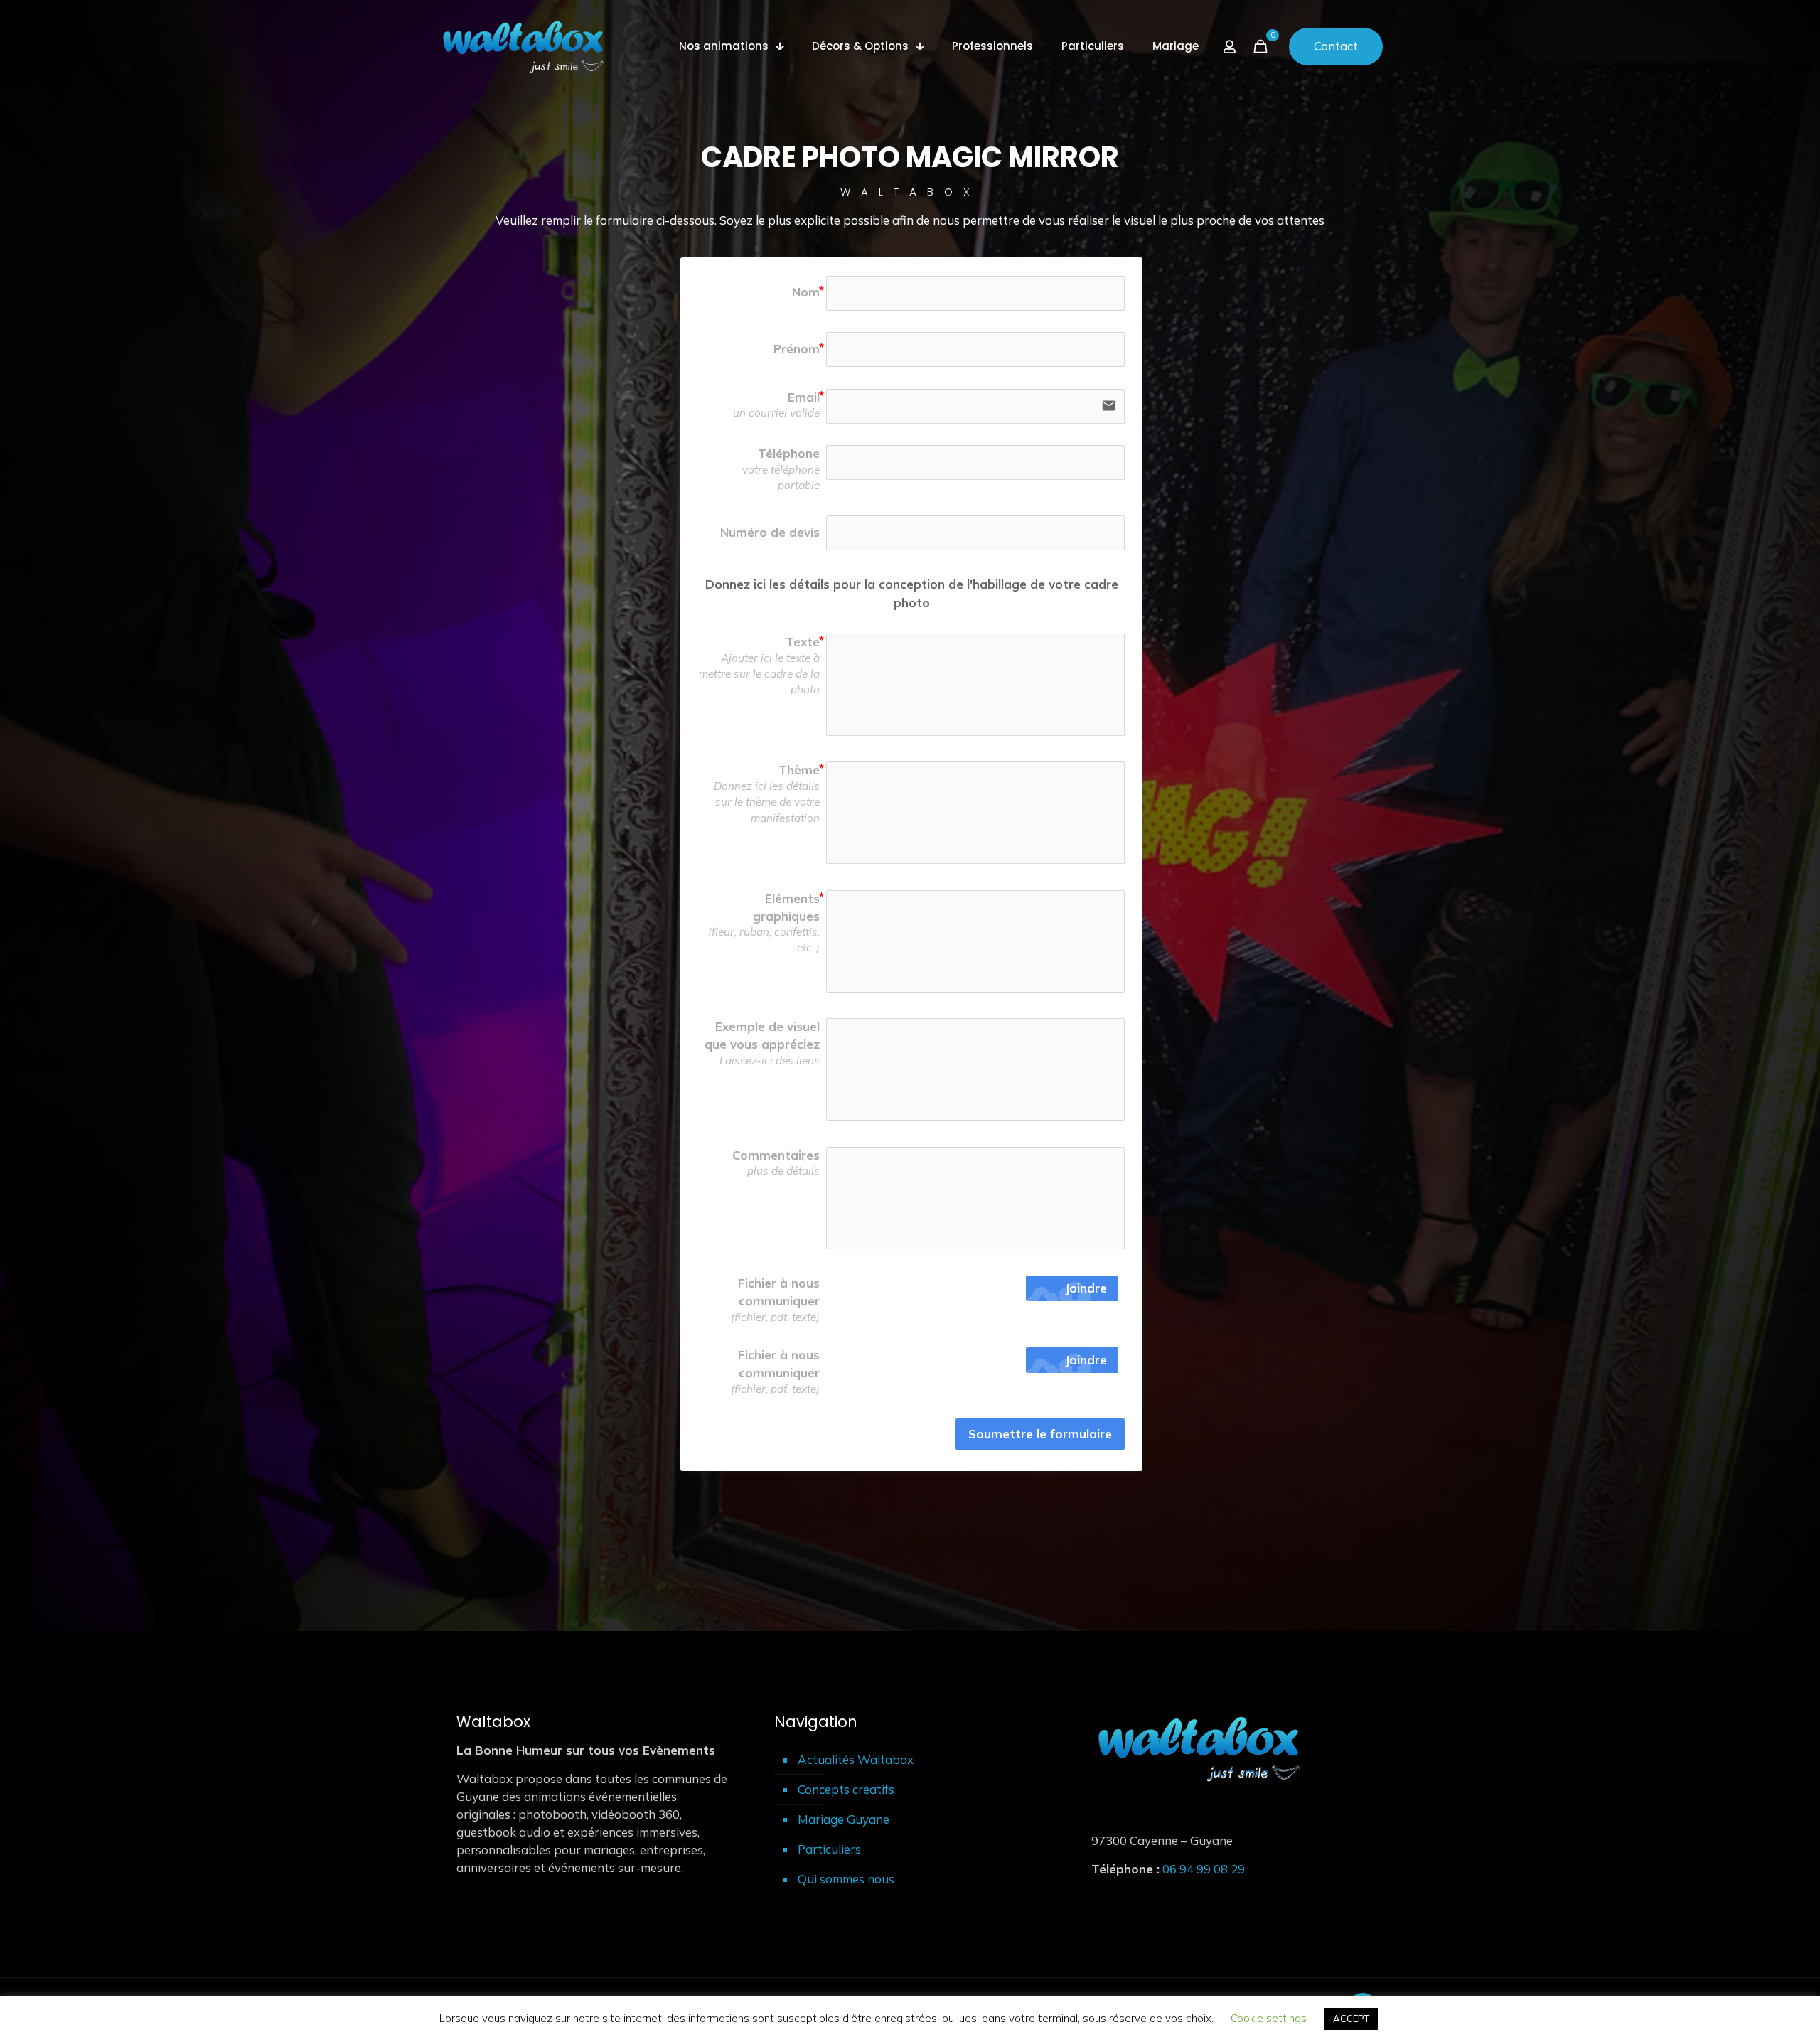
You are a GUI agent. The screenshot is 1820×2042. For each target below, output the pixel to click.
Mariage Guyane (844, 1819)
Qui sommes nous (846, 1879)
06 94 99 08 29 (1204, 1869)
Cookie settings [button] (1269, 2018)
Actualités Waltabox (856, 1759)
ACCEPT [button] (1351, 2019)
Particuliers (829, 1849)
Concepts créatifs (846, 1789)
